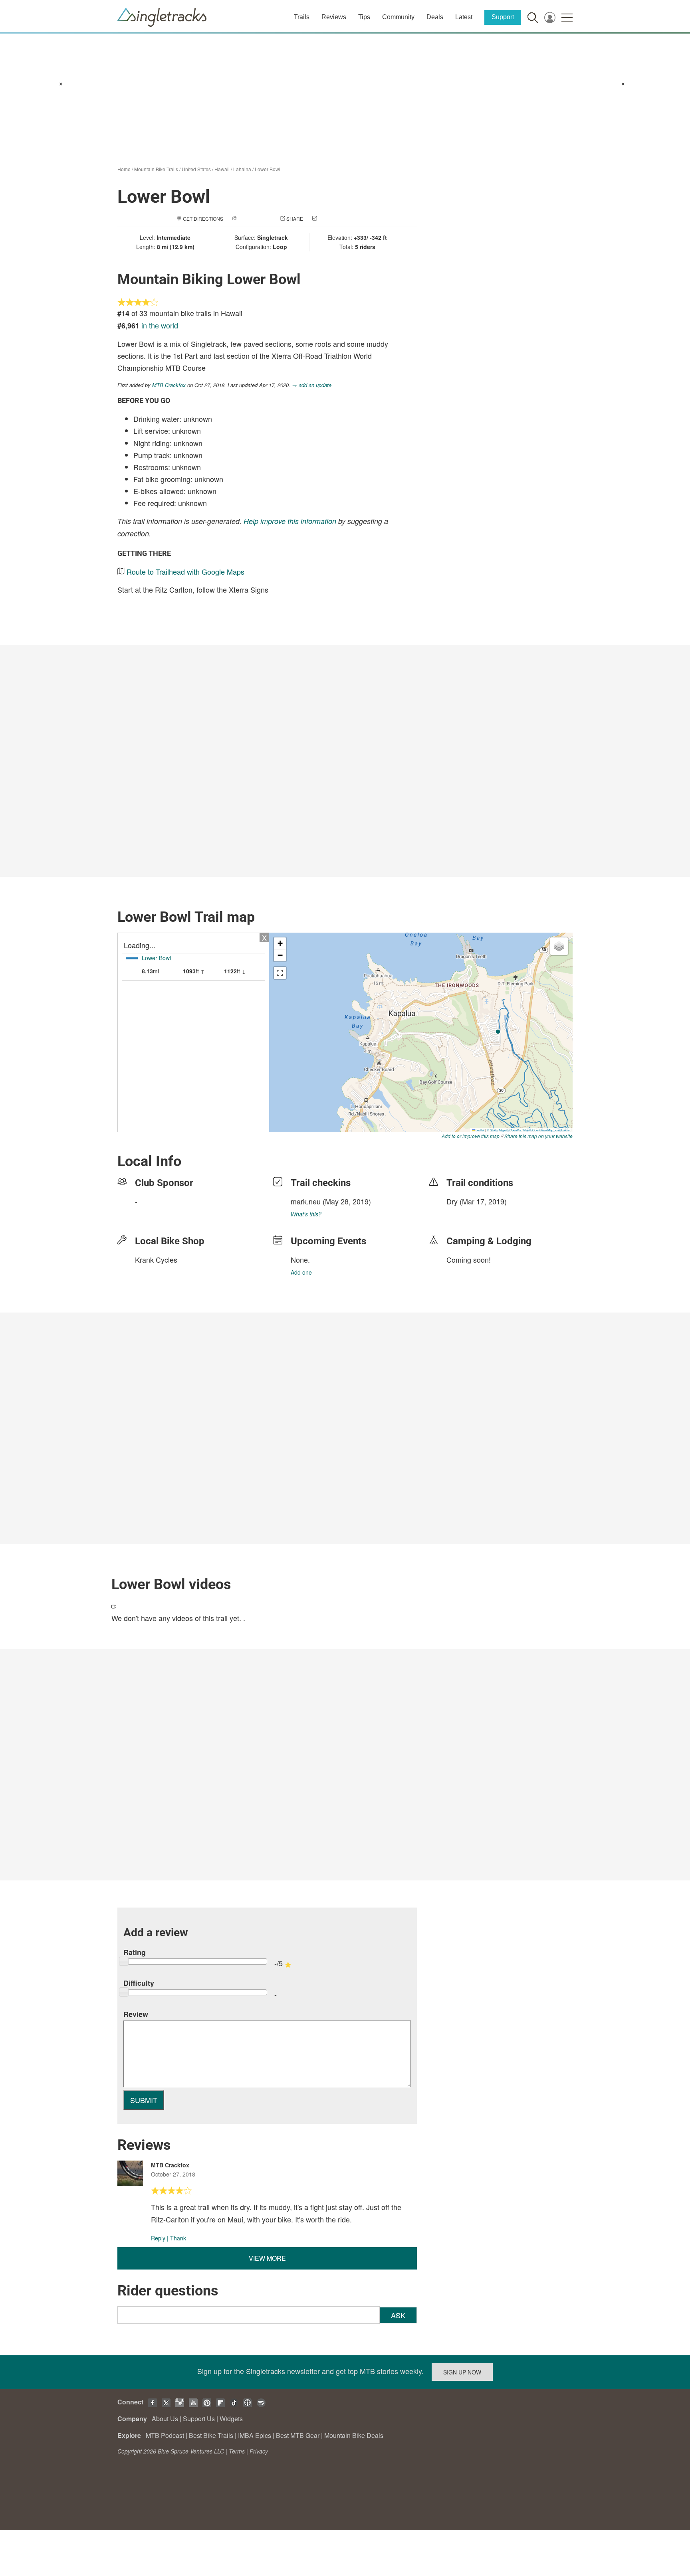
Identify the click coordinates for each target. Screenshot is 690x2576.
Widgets (231, 2419)
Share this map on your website (538, 1136)
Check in (330, 218)
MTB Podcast (165, 2435)
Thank (178, 2238)
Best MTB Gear (298, 2435)
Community (398, 17)
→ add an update (312, 385)
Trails (302, 17)
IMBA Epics (255, 2435)
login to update (465, 1214)
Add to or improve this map (471, 1136)
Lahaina (242, 169)
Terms (237, 2451)
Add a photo (255, 218)
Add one (301, 1272)
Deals (435, 17)
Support (503, 17)
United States (196, 169)
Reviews (334, 17)
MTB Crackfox (169, 385)
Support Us (199, 2419)
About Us (165, 2419)
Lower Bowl (268, 169)
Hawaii (222, 169)
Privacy (259, 2451)
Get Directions (203, 218)
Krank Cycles (156, 1259)
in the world (160, 325)
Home (124, 169)
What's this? (306, 1214)
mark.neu (306, 1201)
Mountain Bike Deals (354, 2435)
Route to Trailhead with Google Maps (185, 571)
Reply (158, 2238)
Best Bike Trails (211, 2435)
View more (267, 2258)
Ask (398, 2315)
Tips (364, 17)
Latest (464, 17)
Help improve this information (290, 521)
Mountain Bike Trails (156, 169)
